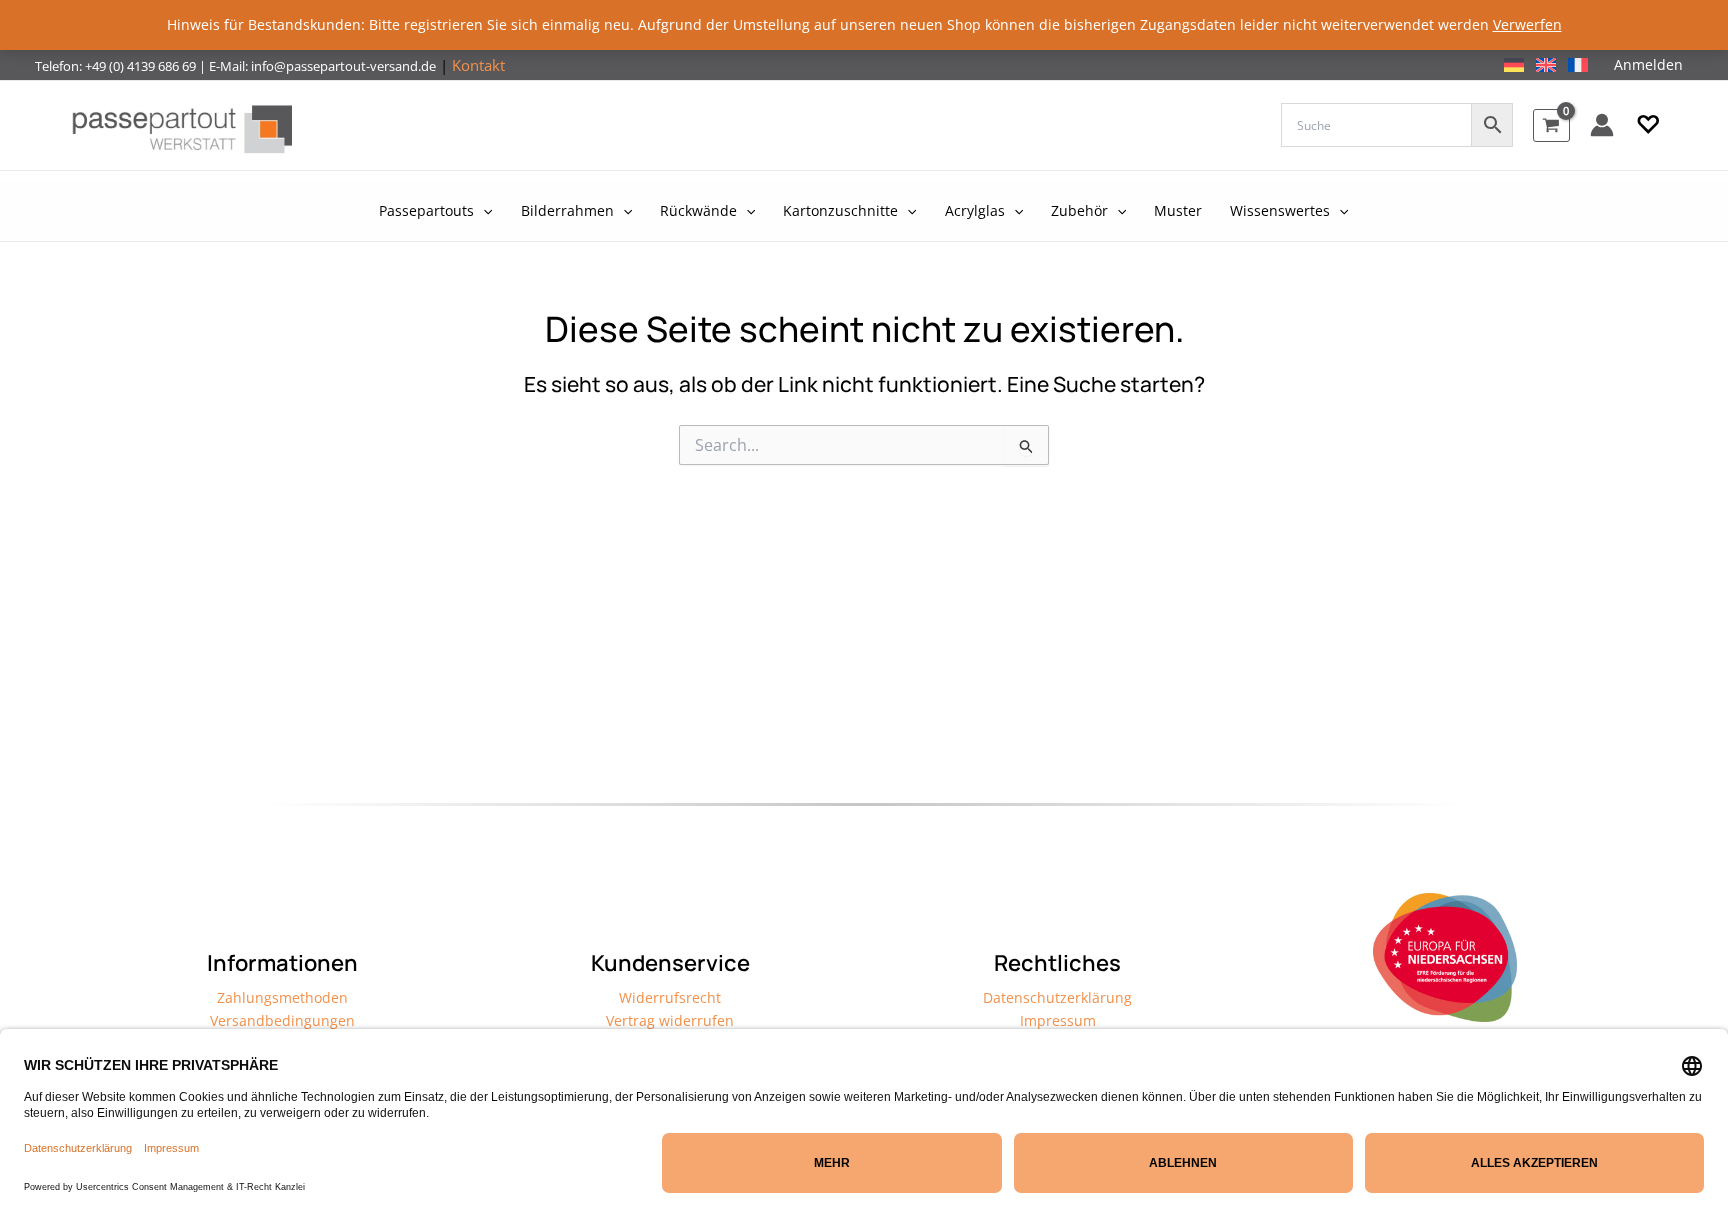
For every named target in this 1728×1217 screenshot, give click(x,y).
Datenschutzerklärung (1057, 997)
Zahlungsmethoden (282, 997)
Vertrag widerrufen (670, 1020)
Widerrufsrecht (670, 997)
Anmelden (1648, 64)
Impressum (1058, 1020)
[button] (1648, 125)
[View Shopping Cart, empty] (1551, 125)
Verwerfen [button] (1527, 24)
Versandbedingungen (282, 1020)
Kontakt (478, 65)
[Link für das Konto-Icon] (1602, 125)
